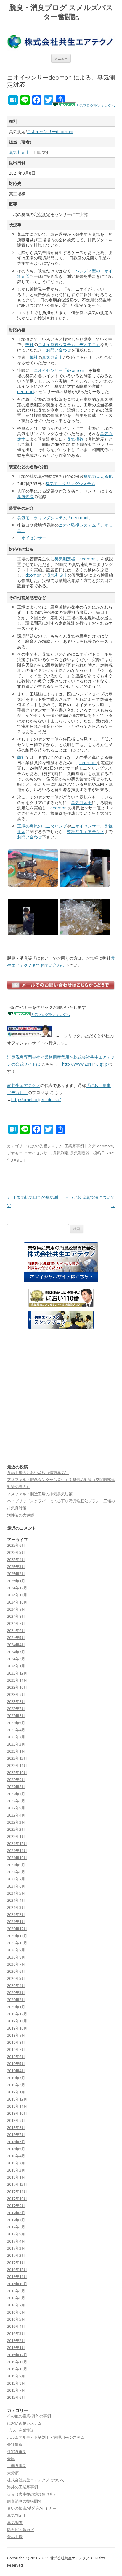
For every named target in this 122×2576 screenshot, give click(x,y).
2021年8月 (16, 1872)
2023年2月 (16, 1744)
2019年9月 (16, 2035)
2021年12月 (17, 1843)
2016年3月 (16, 2333)
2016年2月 (16, 2341)
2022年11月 (17, 1765)
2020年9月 (16, 1950)
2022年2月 (16, 1829)
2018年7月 (16, 2135)
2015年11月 (17, 2362)
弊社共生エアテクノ (86, 831)
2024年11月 (17, 1595)
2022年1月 (16, 1836)
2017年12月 (17, 2184)
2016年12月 (17, 2269)
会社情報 (15, 2444)
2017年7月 (16, 2220)
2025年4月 (16, 1559)
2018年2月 (16, 2170)
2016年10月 (17, 2284)
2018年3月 (16, 2163)
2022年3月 (16, 1822)
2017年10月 (17, 2198)
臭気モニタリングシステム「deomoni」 (55, 518)
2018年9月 (16, 2120)
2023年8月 (16, 1701)
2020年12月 (17, 1929)
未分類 (13, 2473)
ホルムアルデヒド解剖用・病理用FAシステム (46, 2437)
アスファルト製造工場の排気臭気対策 (40, 1494)
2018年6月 (16, 2142)
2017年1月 (16, 2262)
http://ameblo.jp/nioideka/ (36, 1100)
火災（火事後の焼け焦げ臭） (32, 2494)
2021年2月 (16, 1914)
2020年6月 (16, 1971)
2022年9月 (16, 1780)
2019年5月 (16, 2064)
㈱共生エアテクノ (24, 1085)
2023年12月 (17, 1673)
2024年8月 (16, 1616)
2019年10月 (17, 2028)
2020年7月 (16, 1964)
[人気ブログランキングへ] (64, 105)
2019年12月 (17, 2014)
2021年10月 (17, 1858)
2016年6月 (16, 2312)
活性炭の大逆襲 (21, 1515)
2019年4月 (16, 2071)
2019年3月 (16, 2078)
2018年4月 (16, 2156)
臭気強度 (25, 496)
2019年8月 (16, 2042)
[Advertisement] (61, 1396)
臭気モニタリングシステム (70, 484)
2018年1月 (16, 2177)
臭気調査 (15, 2522)
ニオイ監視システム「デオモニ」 (69, 345)
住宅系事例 (17, 2451)
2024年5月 (16, 1638)
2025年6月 (16, 1545)
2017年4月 (16, 2241)
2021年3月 (16, 1907)
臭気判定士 (19, 152)
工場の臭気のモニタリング (42, 826)
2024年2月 (16, 1659)
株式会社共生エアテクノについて (36, 2480)
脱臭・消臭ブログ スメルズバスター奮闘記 (61, 12)
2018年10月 (17, 2113)
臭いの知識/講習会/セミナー (32, 2508)
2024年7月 (16, 1623)
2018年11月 (17, 2106)
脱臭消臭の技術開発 (24, 2501)
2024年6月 (16, 1630)
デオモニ (15, 1153)
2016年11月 (17, 2277)
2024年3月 (16, 1652)
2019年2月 (16, 2085)
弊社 (30, 345)
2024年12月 (17, 1588)
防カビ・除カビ (21, 2530)
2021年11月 (17, 1851)
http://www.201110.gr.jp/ (86, 1064)
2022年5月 (16, 1808)
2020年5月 (16, 1978)
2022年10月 (17, 1772)
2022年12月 (17, 1758)
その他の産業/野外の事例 (29, 2416)
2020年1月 (16, 2007)
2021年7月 (16, 1879)
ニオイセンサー (32, 538)
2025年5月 (16, 1552)
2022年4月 (16, 1815)
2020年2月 (16, 2000)
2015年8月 (16, 2383)
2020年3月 (16, 1993)
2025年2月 (16, 1574)
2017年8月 (16, 2213)
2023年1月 (16, 1751)
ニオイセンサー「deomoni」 (61, 370)
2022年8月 (16, 1787)
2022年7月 (16, 1794)
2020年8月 (16, 1957)
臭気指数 (75, 439)
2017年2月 (16, 2255)
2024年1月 (16, 1666)
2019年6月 (16, 2056)
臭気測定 (61, 1153)
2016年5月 (16, 2319)
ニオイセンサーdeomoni (50, 132)
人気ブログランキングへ (95, 105)
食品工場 (15, 2537)
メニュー (61, 58)
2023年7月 (16, 1709)
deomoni (26, 392)
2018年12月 (17, 2099)
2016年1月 (16, 2348)
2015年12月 (17, 2355)
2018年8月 (16, 2127)
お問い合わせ (59, 350)
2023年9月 (16, 1694)
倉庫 (11, 2459)
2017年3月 (16, 2248)
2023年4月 (16, 1730)
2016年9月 (16, 2291)
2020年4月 (16, 1985)
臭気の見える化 (98, 476)
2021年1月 (16, 1922)
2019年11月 (17, 2021)
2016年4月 (16, 2326)
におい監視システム (45, 1146)
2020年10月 (17, 1943)
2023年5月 (16, 1723)
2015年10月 (17, 2369)
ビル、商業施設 (21, 2430)
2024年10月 (17, 1602)
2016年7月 (16, 2305)
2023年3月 (16, 1737)
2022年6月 (16, 1801)
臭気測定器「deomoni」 (78, 559)
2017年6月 (16, 2227)
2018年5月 (16, 2149)
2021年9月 (16, 1865)
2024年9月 (16, 1609)
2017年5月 (16, 2234)
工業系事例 (74, 1146)
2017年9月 (16, 2206)
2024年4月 (16, 1645)
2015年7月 (16, 2390)
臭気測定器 (80, 1153)
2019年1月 (16, 2092)
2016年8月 (16, 2298)
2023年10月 (17, 1687)
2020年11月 (17, 1936)
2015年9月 (16, 2376)
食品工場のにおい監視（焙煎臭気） (38, 1472)
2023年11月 (17, 1680)
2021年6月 (16, 1886)
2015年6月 (16, 2397)
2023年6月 (16, 1716)
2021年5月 (16, 1893)
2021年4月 (16, 1900)
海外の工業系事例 (23, 2487)
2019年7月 (16, 2049)
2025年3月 (16, 1567)
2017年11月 (17, 2191)
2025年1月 (16, 1581)
